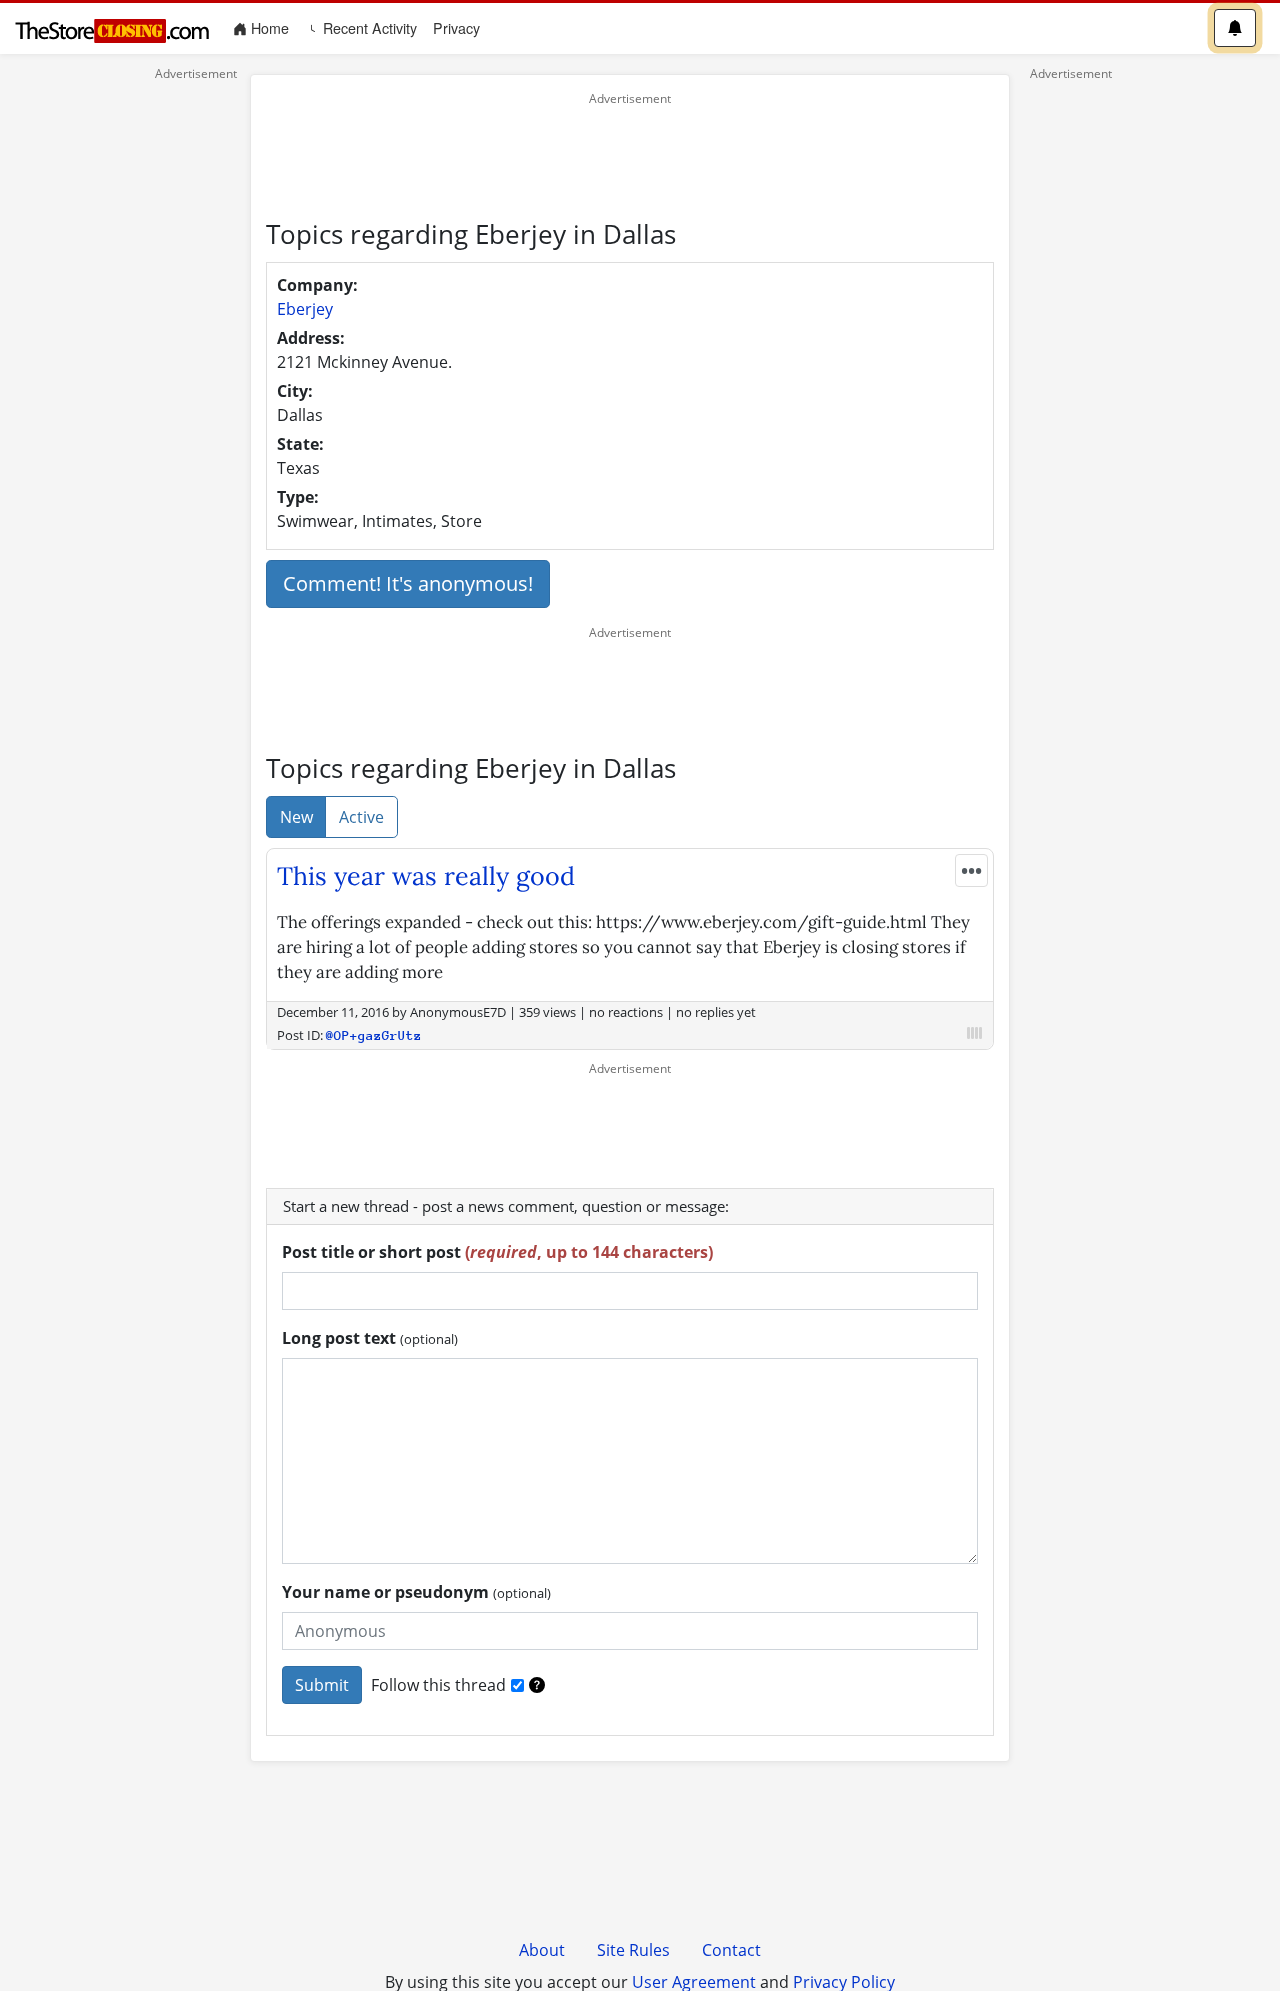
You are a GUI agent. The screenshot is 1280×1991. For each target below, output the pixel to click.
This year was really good (426, 876)
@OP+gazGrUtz (374, 1035)
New (296, 817)
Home (272, 27)
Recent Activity (368, 28)
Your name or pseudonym (416, 1592)
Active (361, 817)
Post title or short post (497, 1252)
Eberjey (305, 309)
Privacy (456, 28)
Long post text (370, 1338)
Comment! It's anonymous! (408, 583)
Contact (731, 1950)
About (542, 1950)
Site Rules (633, 1950)
